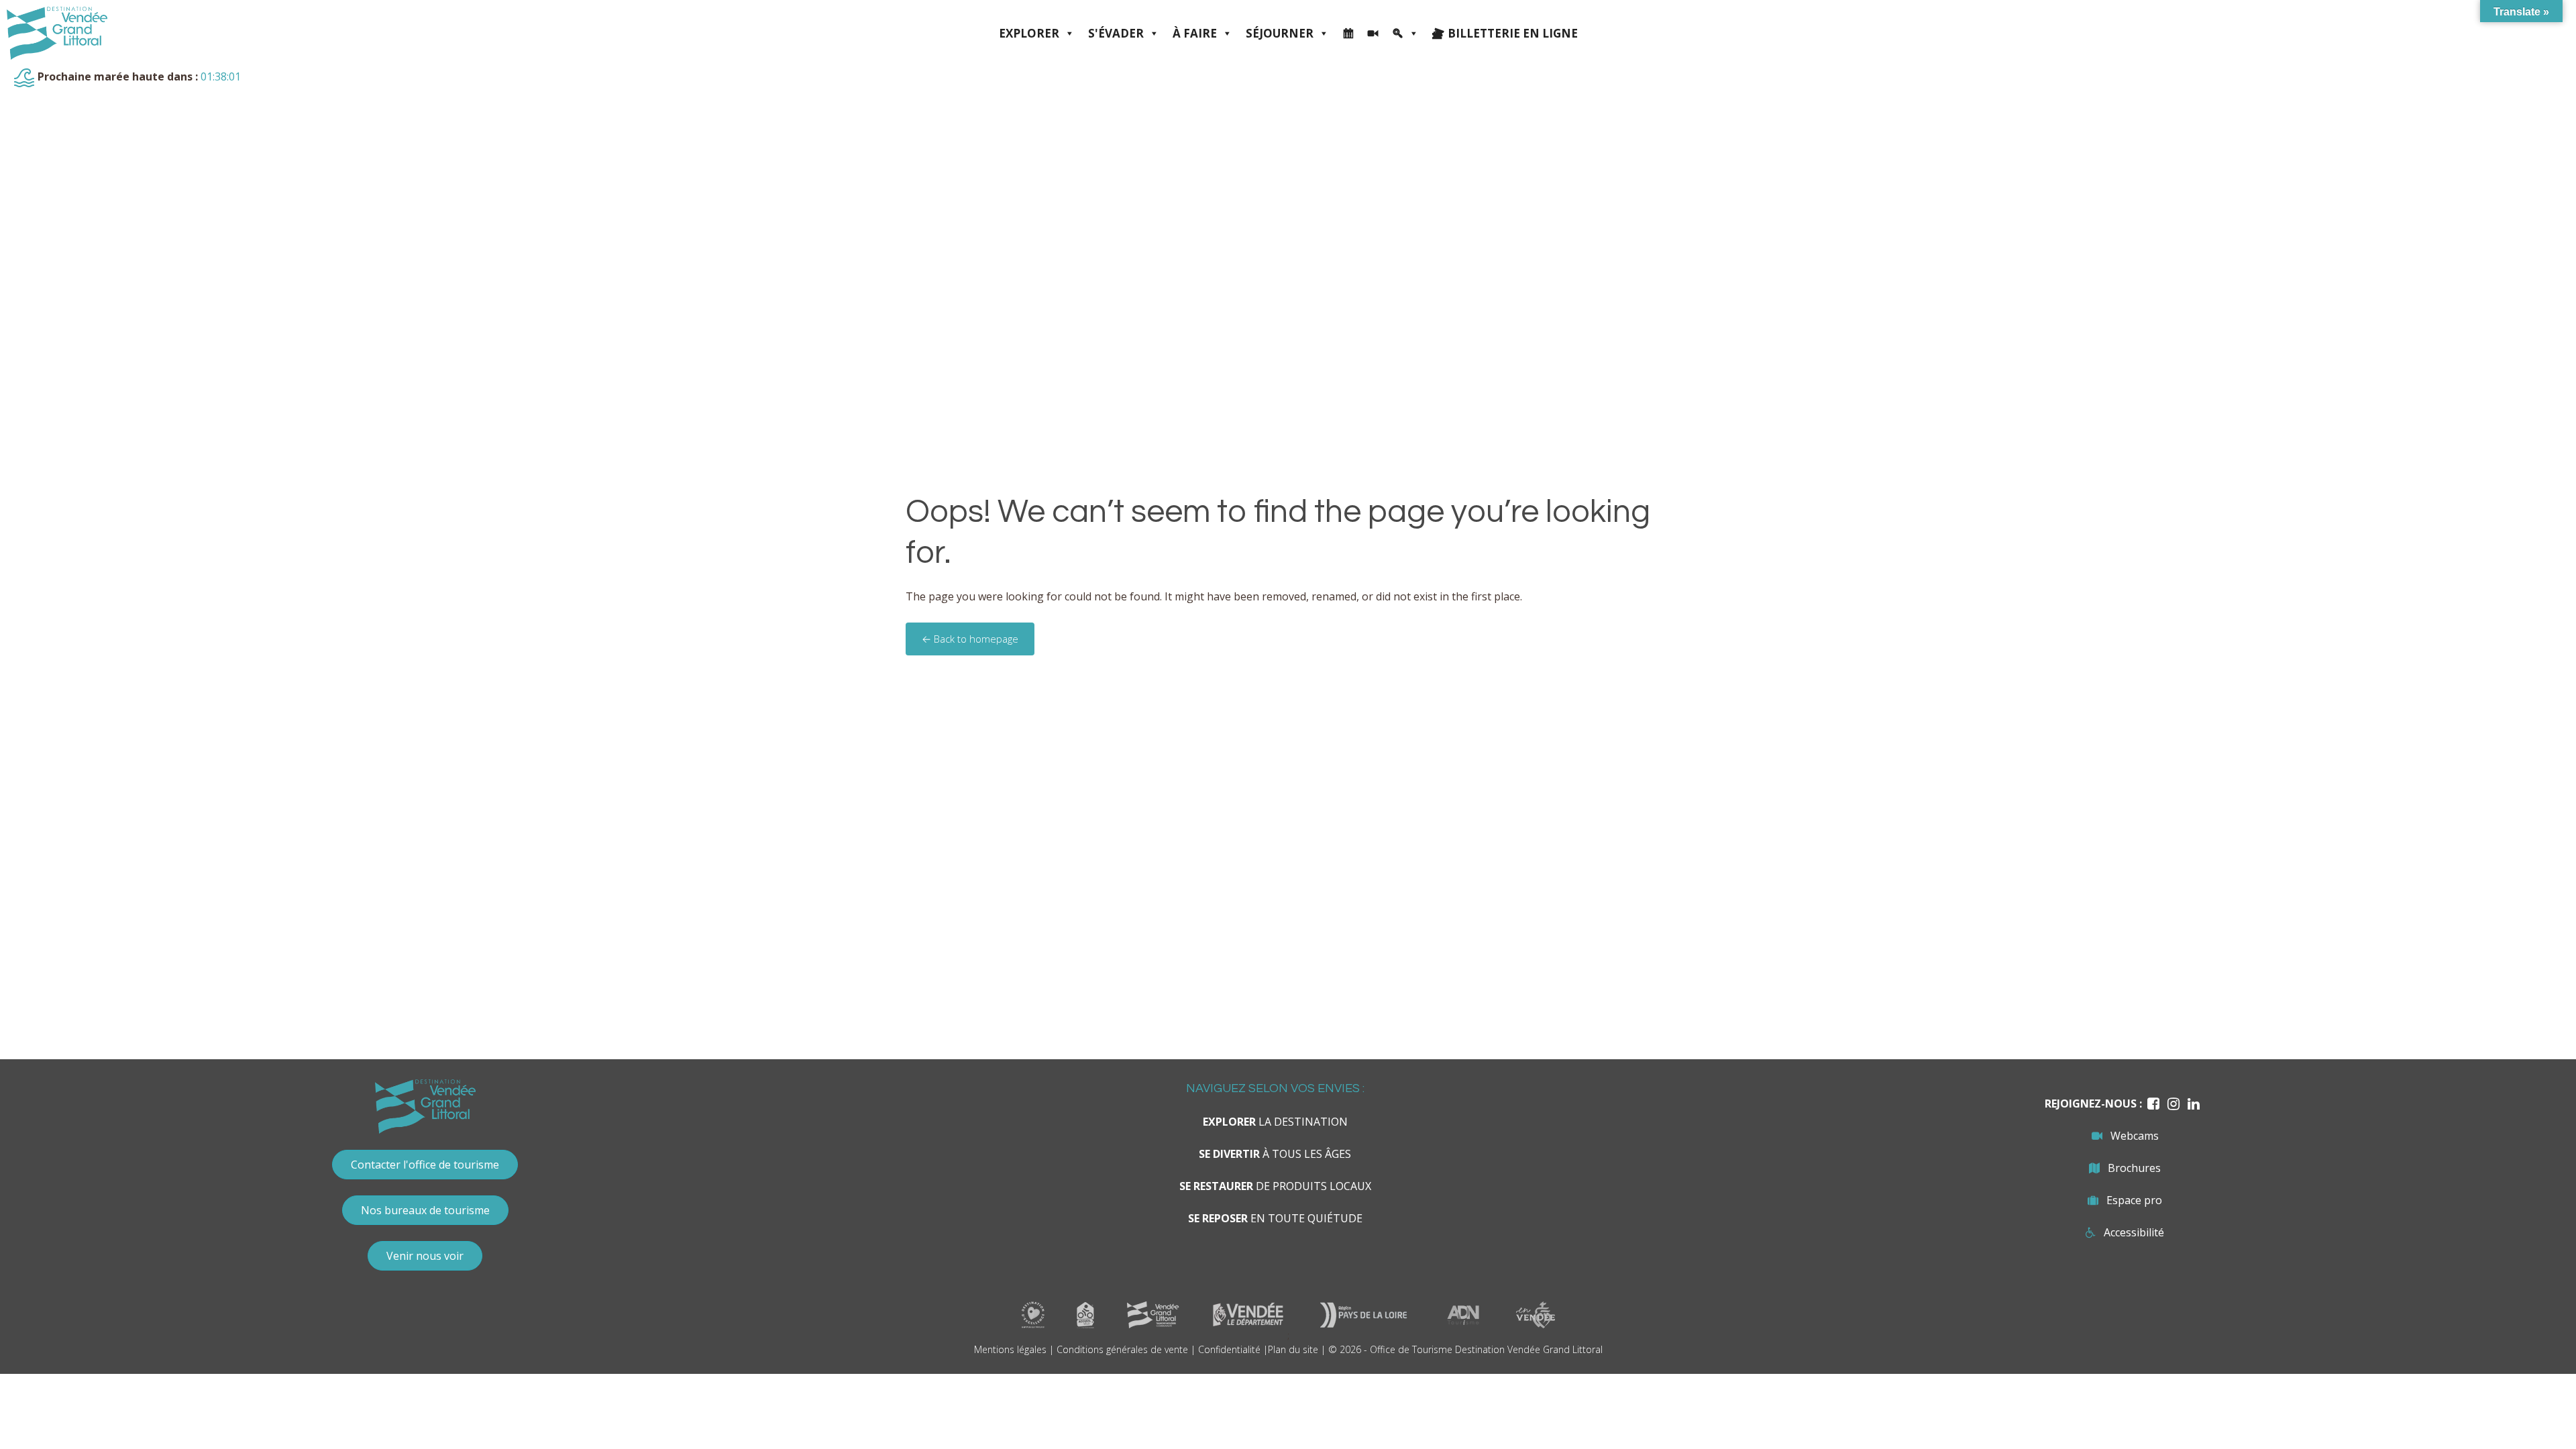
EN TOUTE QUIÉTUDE (1275, 1218)
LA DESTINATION (1275, 1122)
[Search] (1405, 34)
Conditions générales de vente (1122, 1349)
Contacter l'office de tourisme (425, 1165)
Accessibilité (2134, 1232)
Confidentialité (1229, 1349)
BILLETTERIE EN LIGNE (1513, 33)
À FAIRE (1195, 33)
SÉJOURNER (1280, 33)
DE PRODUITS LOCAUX (1275, 1186)
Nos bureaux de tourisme (425, 1210)
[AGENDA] (1348, 34)
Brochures (2134, 1168)
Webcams (2135, 1136)
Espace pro (2134, 1200)
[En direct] (1373, 34)
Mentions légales (1010, 1349)
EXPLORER (1029, 33)
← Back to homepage (970, 639)
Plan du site (1293, 1349)
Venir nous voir (425, 1256)
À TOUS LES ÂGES (1275, 1154)
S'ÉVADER (1116, 33)
